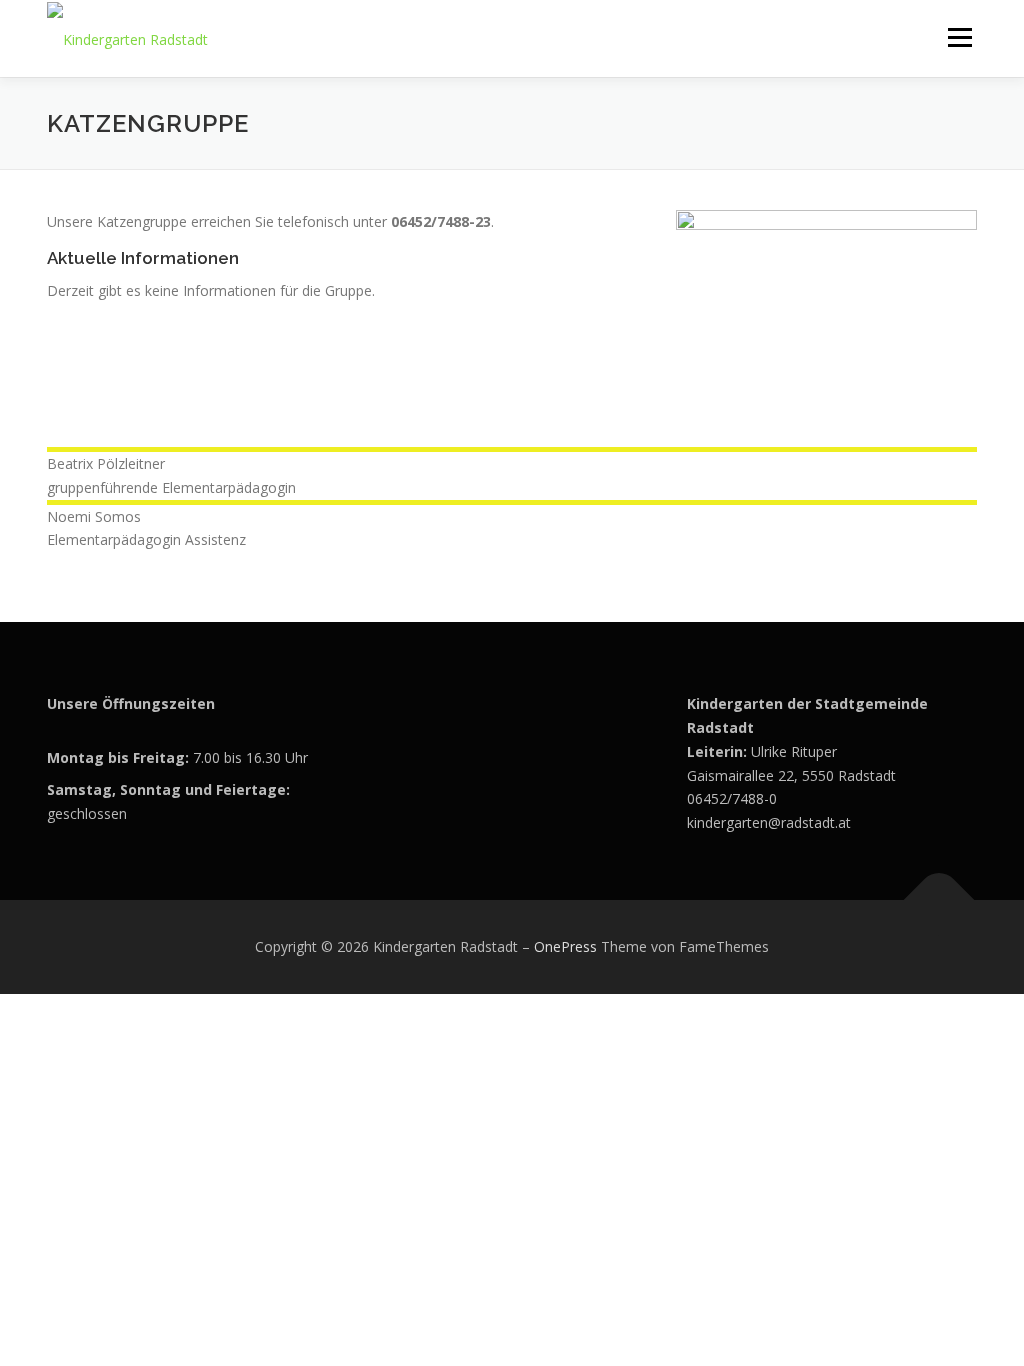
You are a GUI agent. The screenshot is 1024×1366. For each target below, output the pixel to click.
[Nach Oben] (939, 900)
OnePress (565, 946)
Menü (959, 37)
